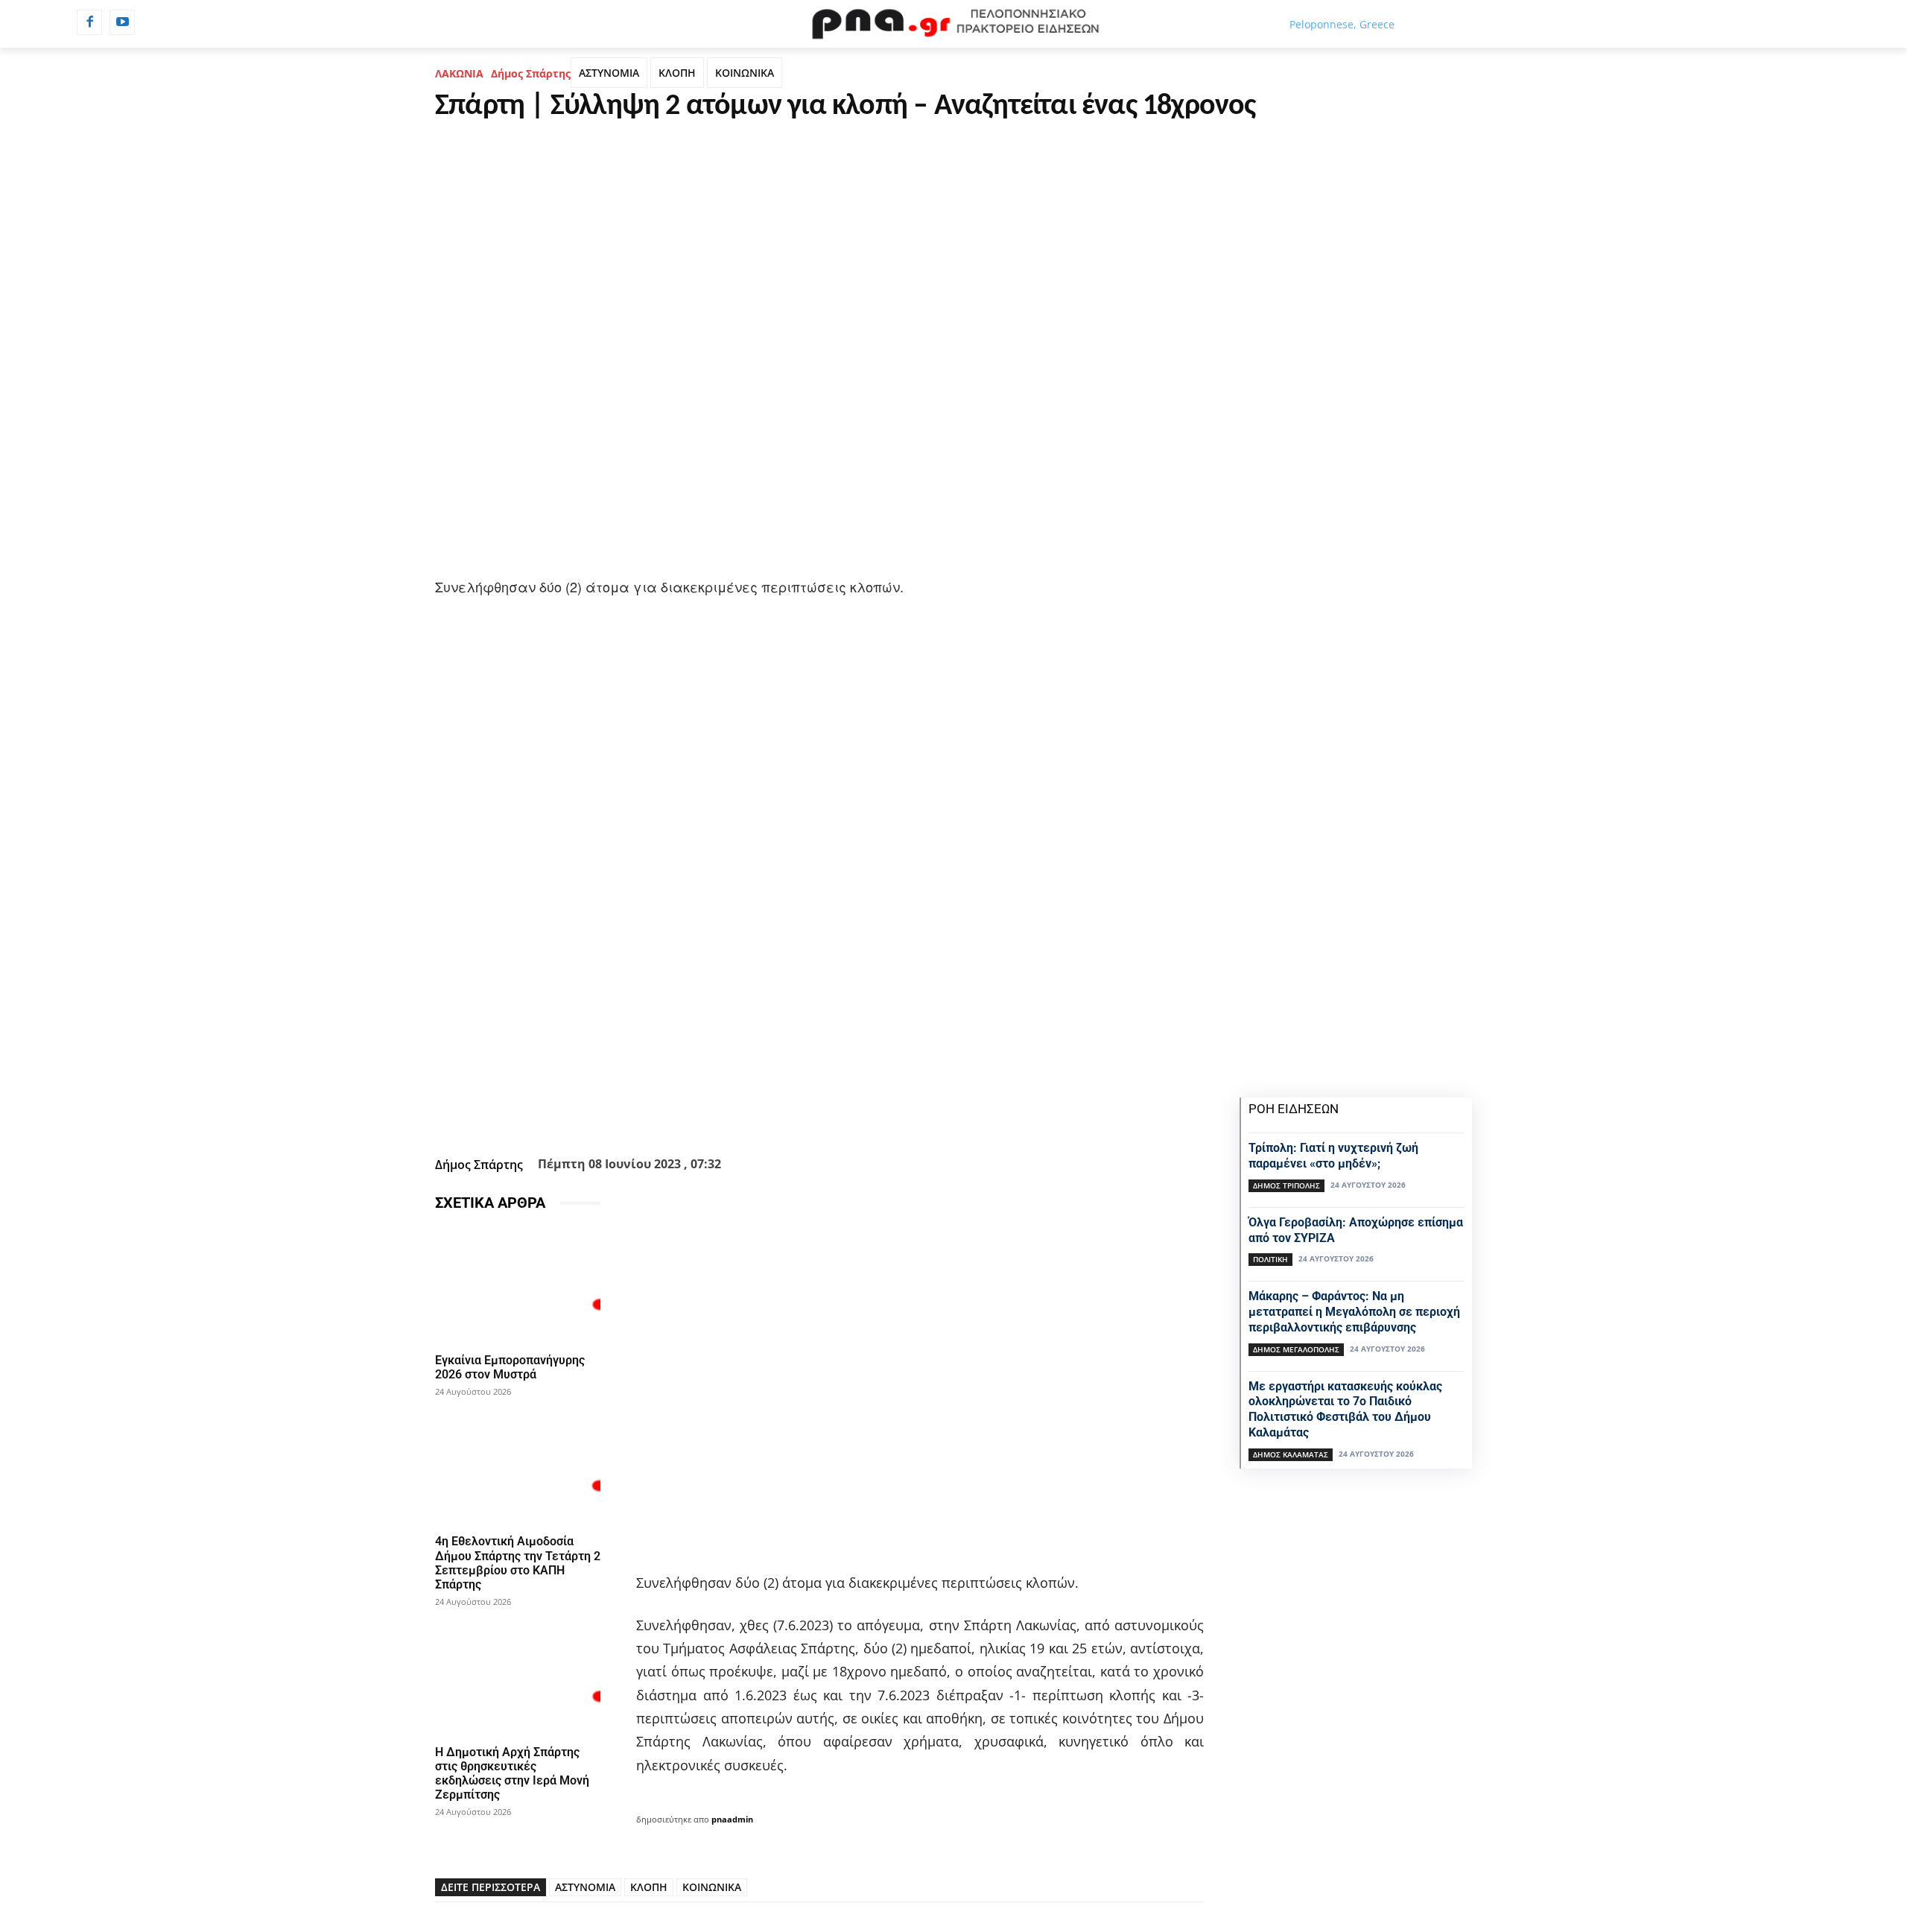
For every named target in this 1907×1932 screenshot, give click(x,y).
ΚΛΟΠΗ (677, 73)
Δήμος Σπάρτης (531, 73)
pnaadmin (732, 1819)
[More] (900, 1114)
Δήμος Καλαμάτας (1291, 1454)
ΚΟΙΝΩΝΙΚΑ (745, 73)
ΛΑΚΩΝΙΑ (459, 73)
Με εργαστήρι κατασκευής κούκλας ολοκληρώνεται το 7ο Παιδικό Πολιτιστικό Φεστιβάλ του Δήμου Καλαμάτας (1345, 1409)
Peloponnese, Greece (1342, 24)
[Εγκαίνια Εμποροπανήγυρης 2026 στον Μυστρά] (518, 1285)
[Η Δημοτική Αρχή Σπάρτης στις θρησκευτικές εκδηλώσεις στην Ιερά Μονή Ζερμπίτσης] (518, 1677)
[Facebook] (89, 22)
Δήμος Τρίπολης (1286, 1185)
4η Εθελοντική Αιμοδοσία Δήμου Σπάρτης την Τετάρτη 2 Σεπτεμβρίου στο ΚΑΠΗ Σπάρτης (518, 1563)
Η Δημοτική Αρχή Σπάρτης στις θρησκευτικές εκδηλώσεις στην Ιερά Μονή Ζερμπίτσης (512, 1774)
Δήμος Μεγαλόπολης (1296, 1349)
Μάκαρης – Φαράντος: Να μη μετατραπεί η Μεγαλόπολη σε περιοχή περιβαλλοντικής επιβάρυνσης (1354, 1312)
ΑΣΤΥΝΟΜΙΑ (609, 73)
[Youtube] (122, 22)
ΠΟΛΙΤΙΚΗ (1270, 1259)
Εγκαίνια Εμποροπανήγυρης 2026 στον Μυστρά (510, 1367)
